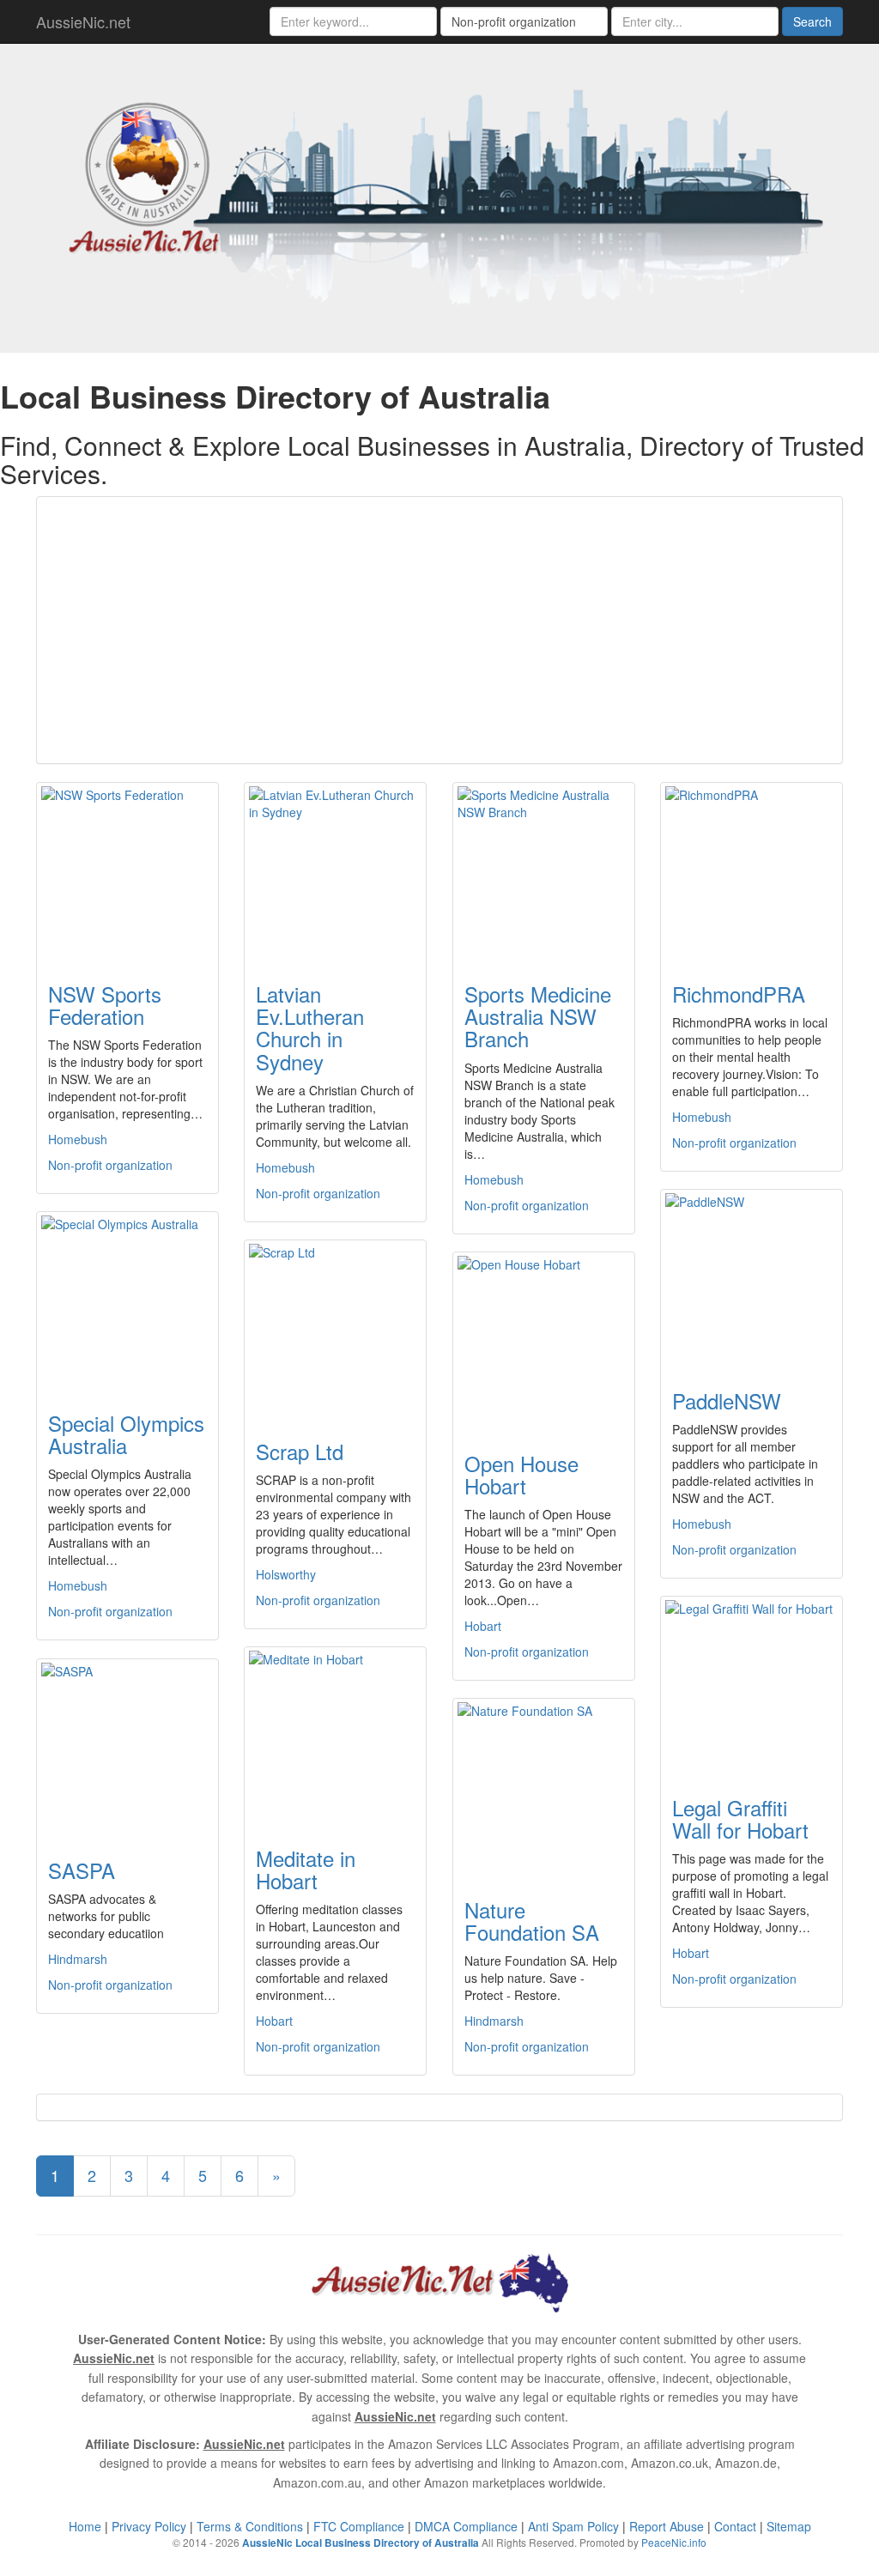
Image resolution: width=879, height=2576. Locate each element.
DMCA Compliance (466, 2526)
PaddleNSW (727, 1400)
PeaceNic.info (674, 2542)
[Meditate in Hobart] (335, 1737)
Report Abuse (667, 2526)
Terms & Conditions (250, 2526)
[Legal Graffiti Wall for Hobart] (752, 1686)
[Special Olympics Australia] (127, 1301)
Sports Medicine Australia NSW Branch (538, 1016)
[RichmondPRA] (752, 872)
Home (85, 2526)
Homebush (78, 1139)
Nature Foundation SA (532, 1921)
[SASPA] (127, 1749)
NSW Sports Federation (105, 1005)
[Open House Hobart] (544, 1342)
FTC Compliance (359, 2526)
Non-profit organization (110, 1165)
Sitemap (789, 2526)
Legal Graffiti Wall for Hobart (740, 1818)
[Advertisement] (439, 630)
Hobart (483, 1626)
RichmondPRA (739, 994)
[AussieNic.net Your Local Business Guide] (439, 2281)
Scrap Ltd (300, 1451)
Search (812, 21)
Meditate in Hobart (306, 1869)
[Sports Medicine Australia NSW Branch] (544, 872)
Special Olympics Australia (126, 1434)
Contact (735, 2526)
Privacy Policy (149, 2526)
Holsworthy (286, 1574)
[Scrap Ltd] (335, 1330)
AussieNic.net (83, 21)
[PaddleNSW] (752, 1279)
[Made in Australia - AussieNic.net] (439, 196)
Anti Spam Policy (573, 2526)
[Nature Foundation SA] (544, 1788)
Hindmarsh (78, 1959)
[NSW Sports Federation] (127, 872)
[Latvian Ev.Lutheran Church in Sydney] (335, 872)
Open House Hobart (521, 1474)
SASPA (82, 1870)
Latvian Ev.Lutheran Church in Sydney (310, 1027)
